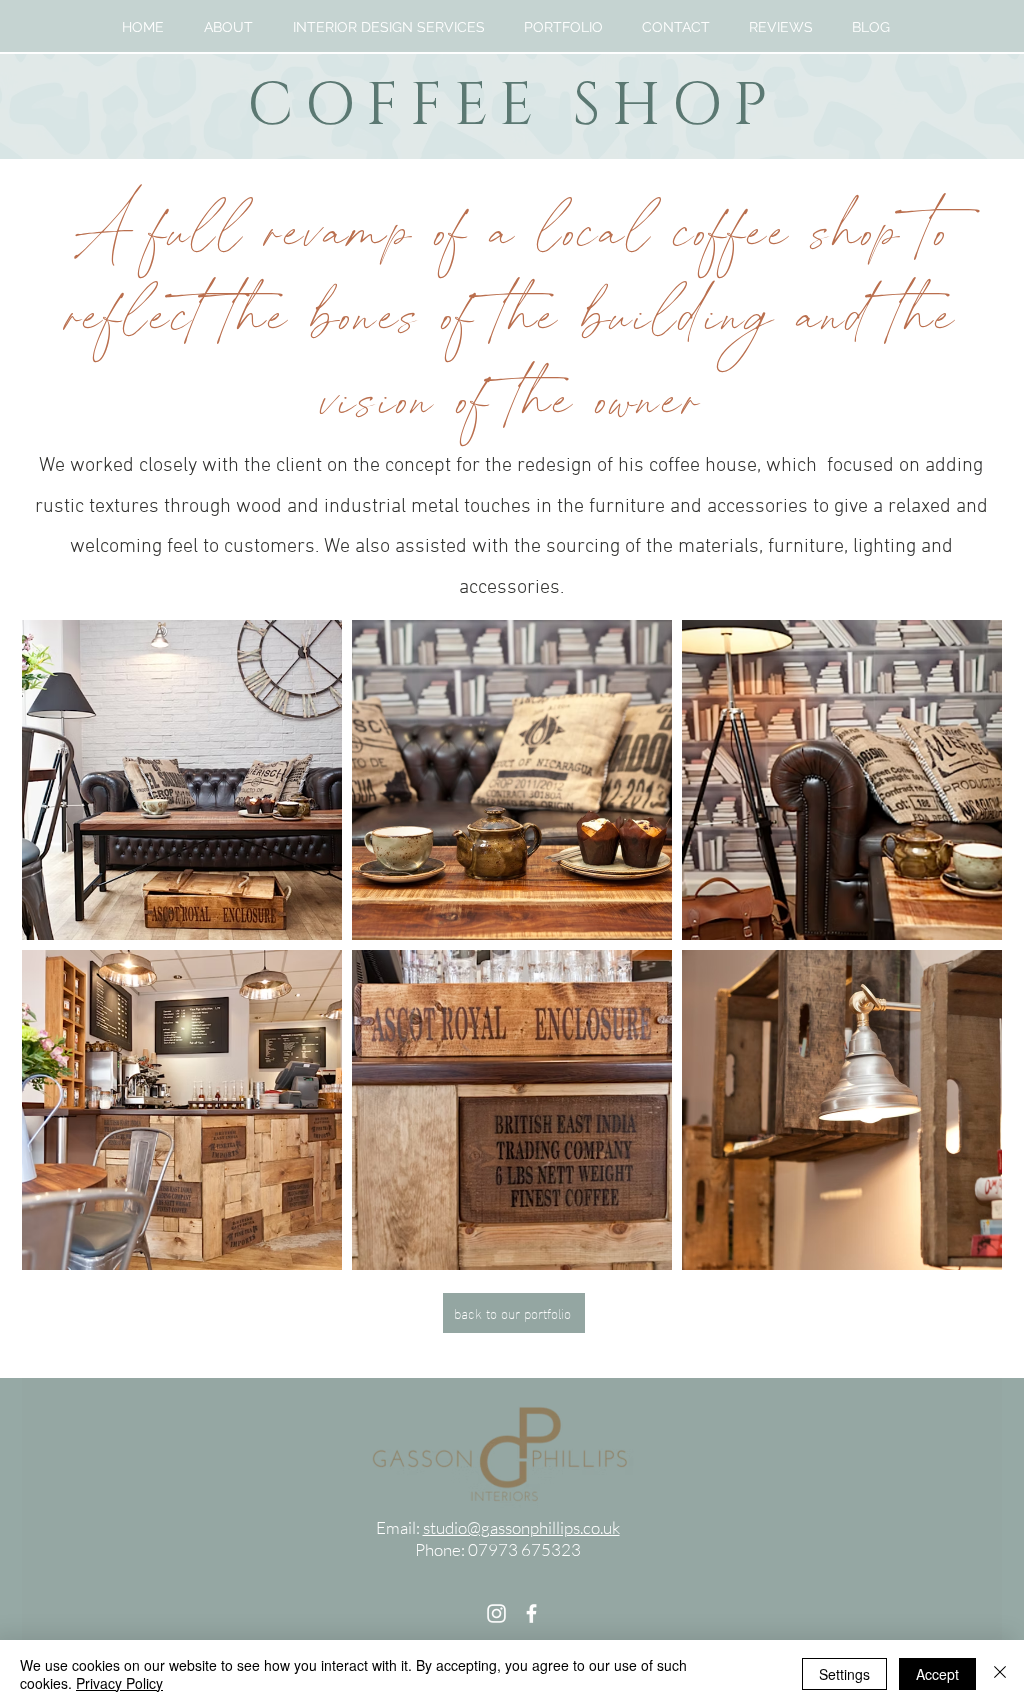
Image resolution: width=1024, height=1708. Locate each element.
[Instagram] (496, 1613)
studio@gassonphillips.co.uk (521, 1527)
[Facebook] (531, 1613)
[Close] (1000, 1674)
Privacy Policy (119, 1683)
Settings (844, 1674)
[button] (388, 27)
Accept (937, 1674)
